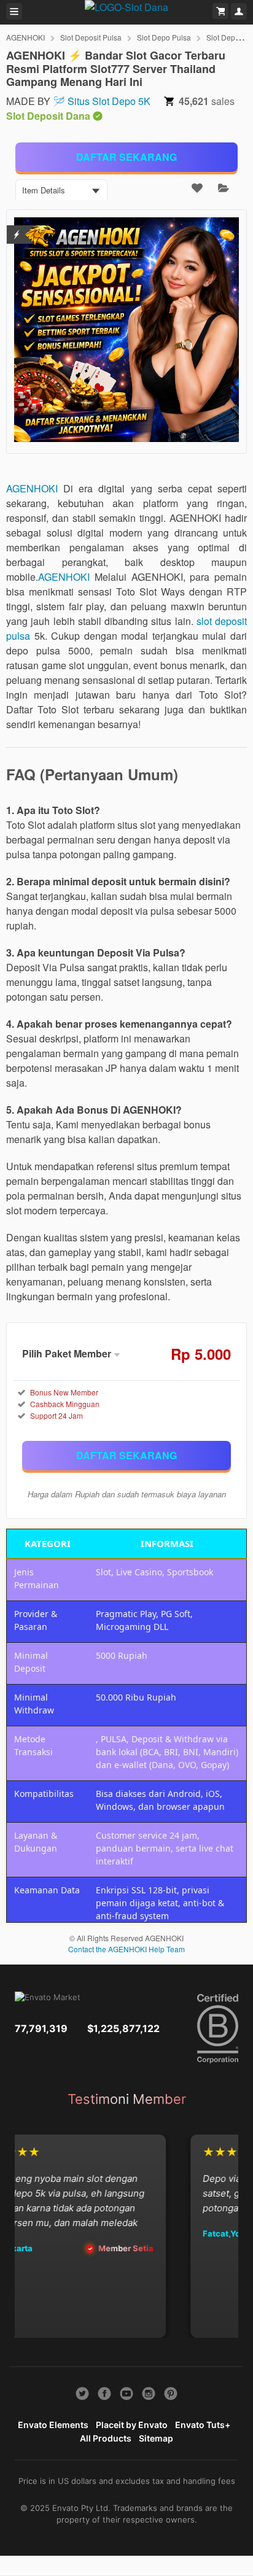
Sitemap (156, 2438)
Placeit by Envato (132, 2425)
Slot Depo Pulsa (164, 37)
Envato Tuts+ (203, 2425)
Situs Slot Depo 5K (109, 101)
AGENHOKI (25, 37)
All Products (106, 2438)
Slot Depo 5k (228, 37)
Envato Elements (53, 2425)
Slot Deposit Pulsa (91, 37)
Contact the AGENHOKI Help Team (126, 1949)
